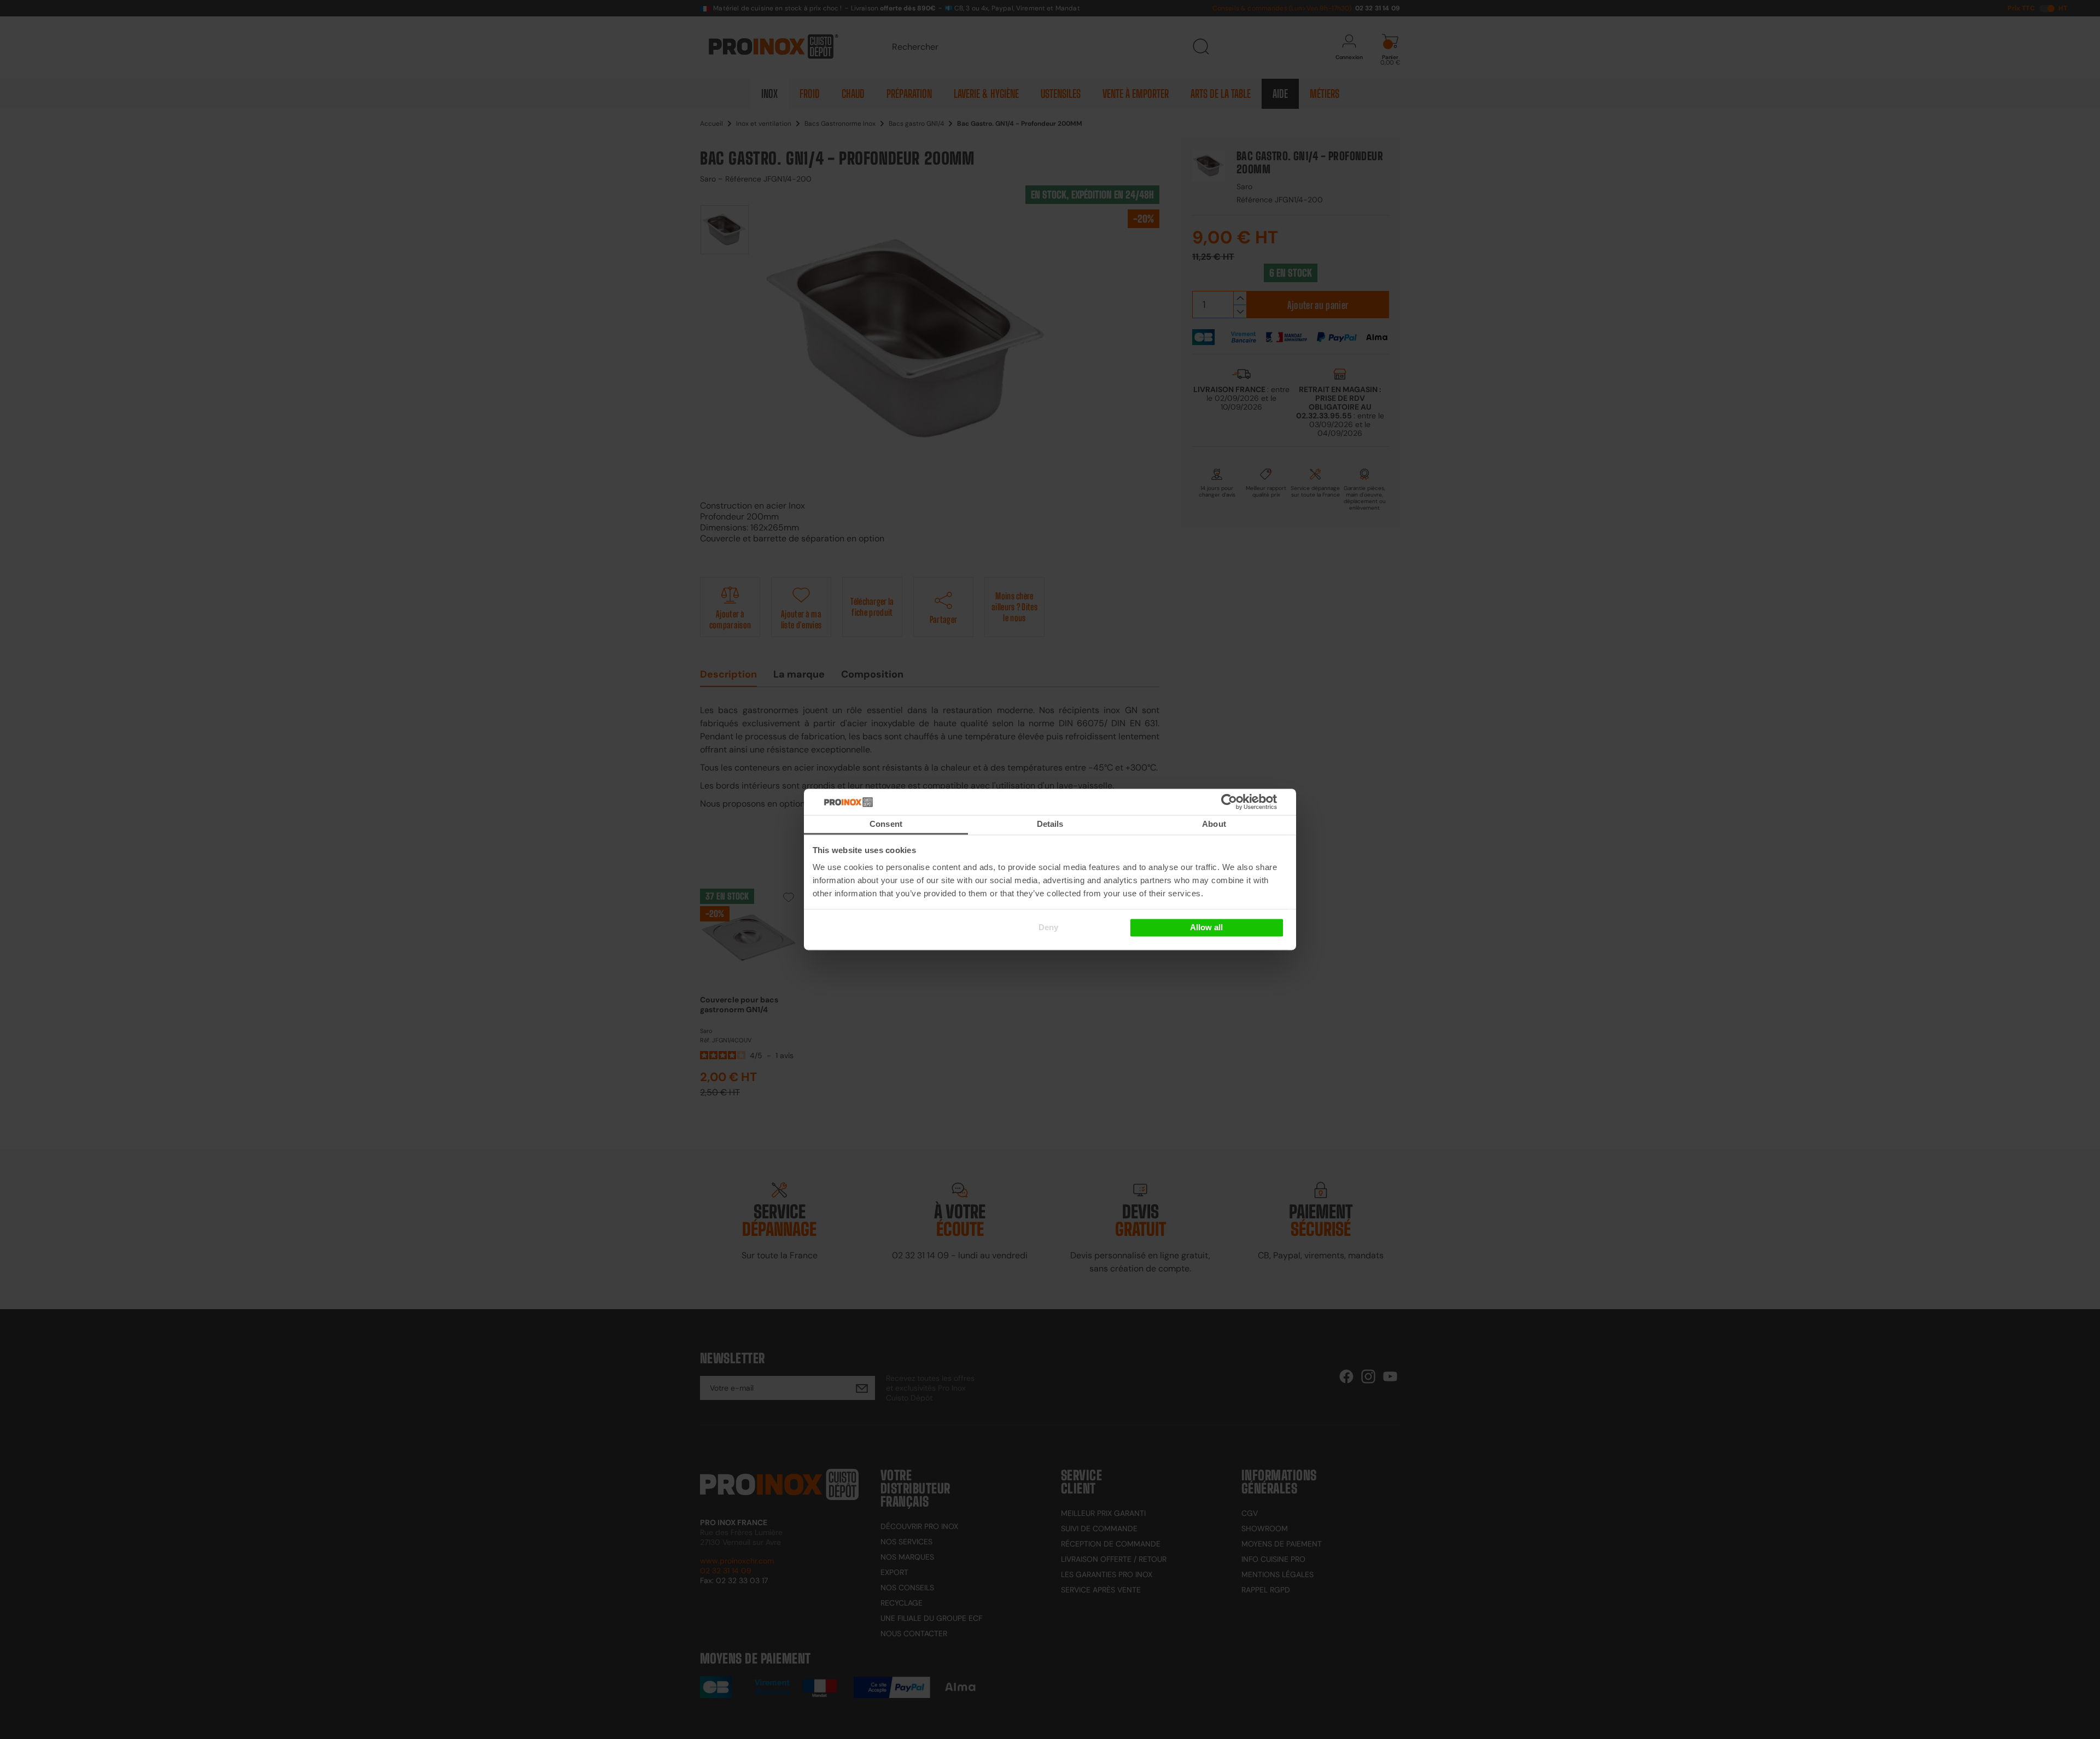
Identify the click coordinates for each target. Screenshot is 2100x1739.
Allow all (1206, 927)
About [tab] (1214, 824)
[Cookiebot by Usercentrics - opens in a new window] (1246, 802)
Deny (1048, 927)
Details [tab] (1050, 824)
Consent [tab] (886, 824)
